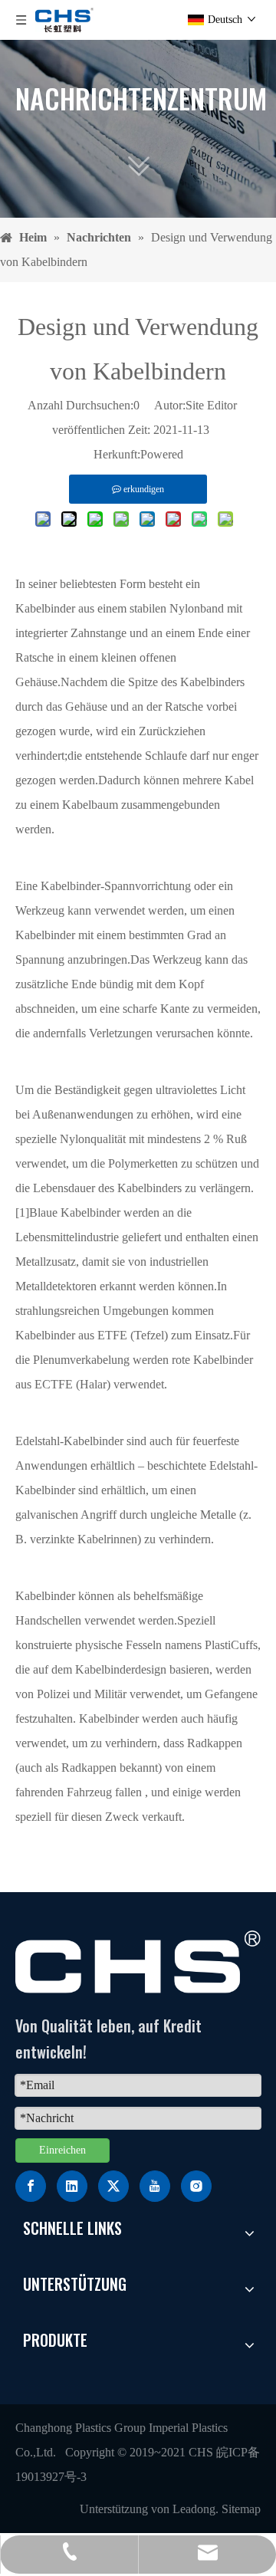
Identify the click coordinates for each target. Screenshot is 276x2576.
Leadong (194, 2509)
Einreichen (62, 2150)
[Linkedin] (72, 2186)
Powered (162, 454)
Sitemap (241, 2509)
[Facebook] (31, 2186)
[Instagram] (196, 2186)
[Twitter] (113, 2186)
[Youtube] (155, 2186)
